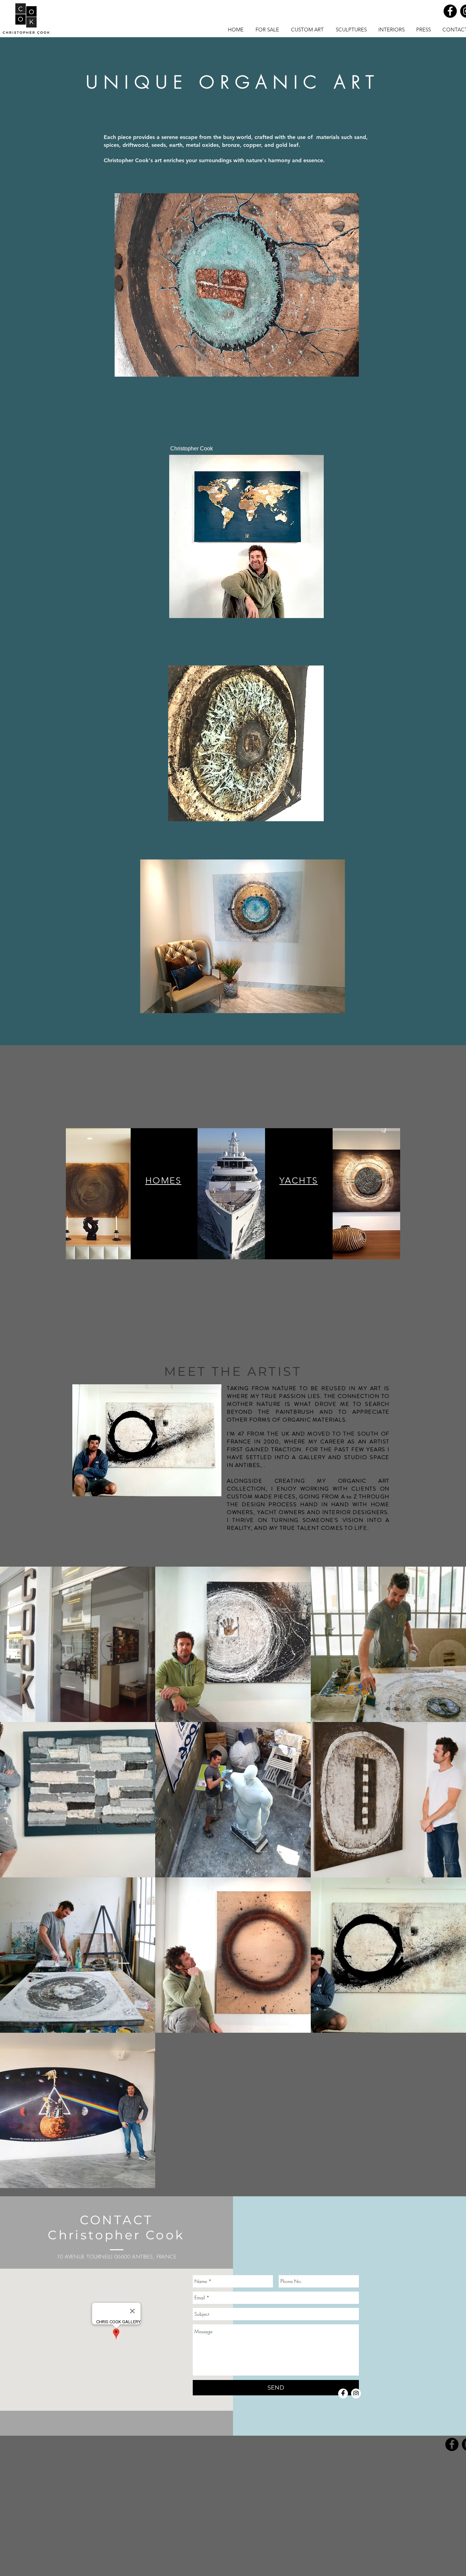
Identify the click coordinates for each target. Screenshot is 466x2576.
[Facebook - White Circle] (343, 2393)
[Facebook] (450, 11)
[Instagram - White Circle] (356, 2393)
